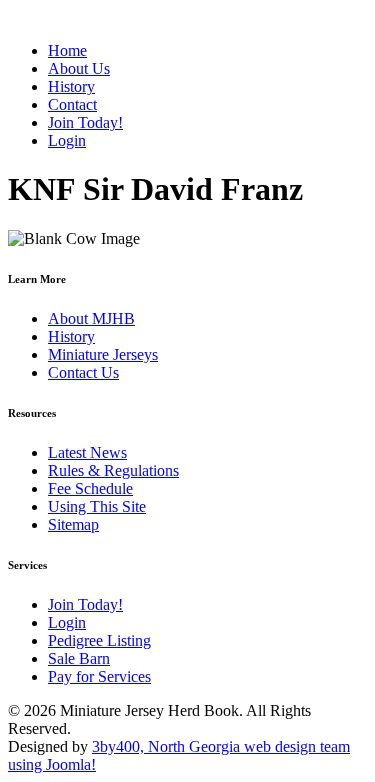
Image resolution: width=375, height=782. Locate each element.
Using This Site (97, 506)
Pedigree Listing (99, 640)
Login (67, 622)
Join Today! (85, 604)
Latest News (87, 452)
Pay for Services (99, 676)
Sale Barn (79, 658)
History (71, 336)
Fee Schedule (90, 488)
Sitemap (73, 524)
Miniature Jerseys (103, 354)
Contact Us (83, 372)
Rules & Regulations (113, 470)
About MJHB (91, 318)
